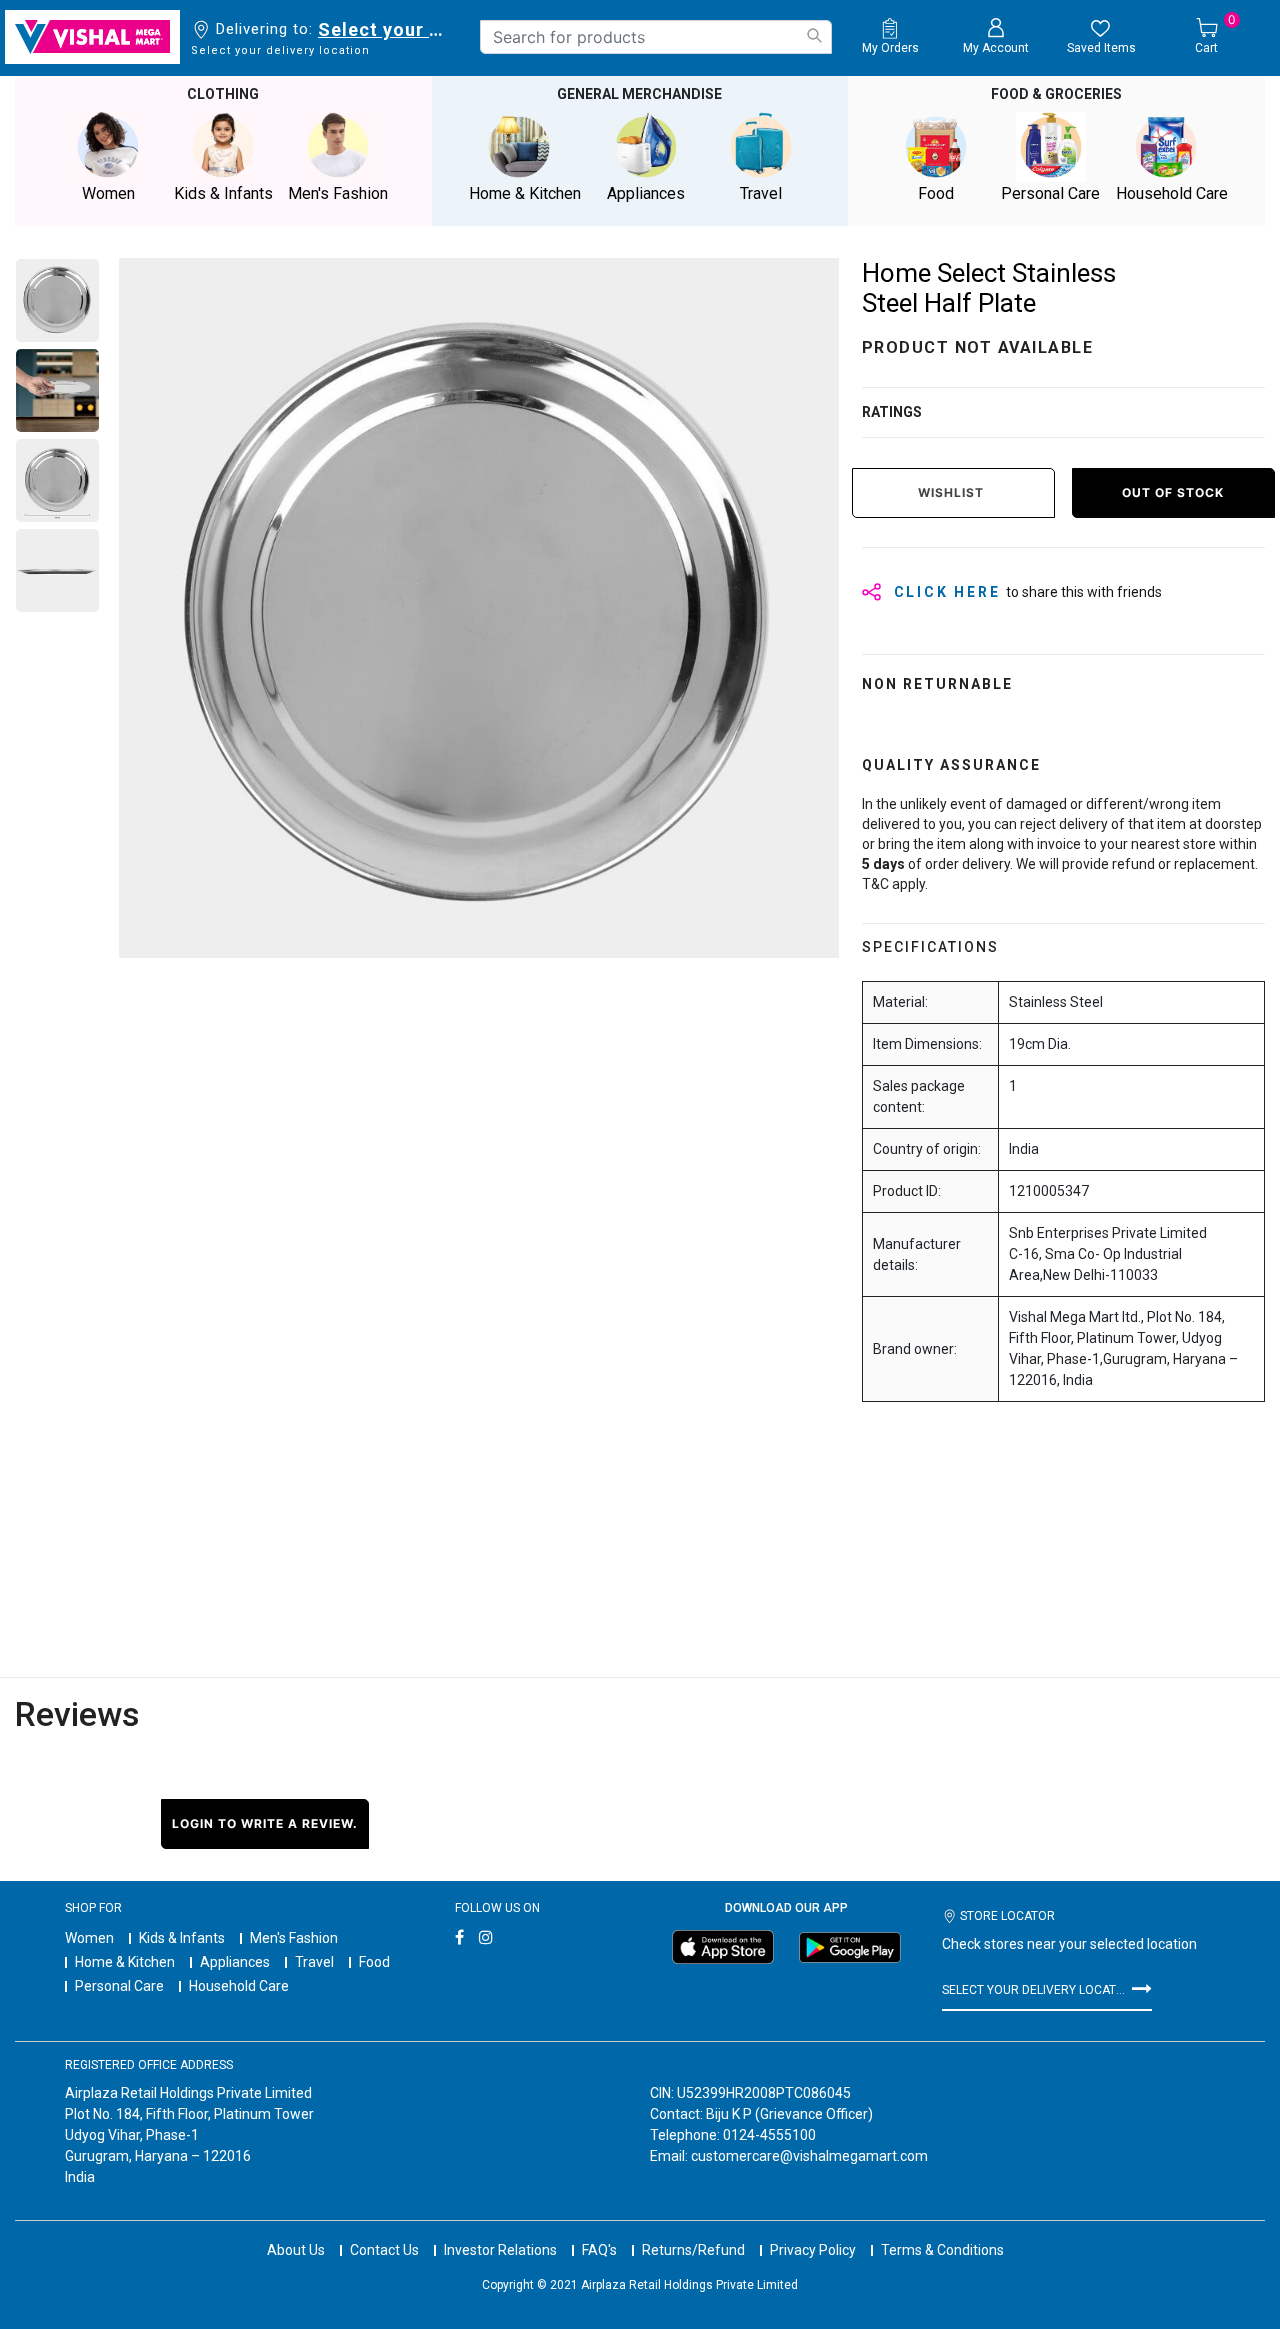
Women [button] (108, 193)
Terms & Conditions (942, 2250)
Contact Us (384, 2250)
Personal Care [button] (1050, 193)
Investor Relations (500, 2250)
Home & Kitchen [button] (525, 193)
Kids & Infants (182, 1938)
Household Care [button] (1172, 193)
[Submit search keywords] (814, 35)
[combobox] (656, 37)
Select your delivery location (384, 29)
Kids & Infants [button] (223, 193)
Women (89, 1938)
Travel (314, 1962)
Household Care (239, 1986)
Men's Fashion (294, 1938)
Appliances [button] (646, 193)
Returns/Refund (693, 2250)
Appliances (235, 1962)
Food (374, 1962)
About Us (296, 2250)
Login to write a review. (265, 1823)
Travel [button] (761, 193)
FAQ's (599, 2250)
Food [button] (936, 193)
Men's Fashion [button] (338, 193)
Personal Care (119, 1986)
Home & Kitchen (125, 1962)
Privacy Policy (813, 2250)
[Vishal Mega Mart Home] (92, 37)
